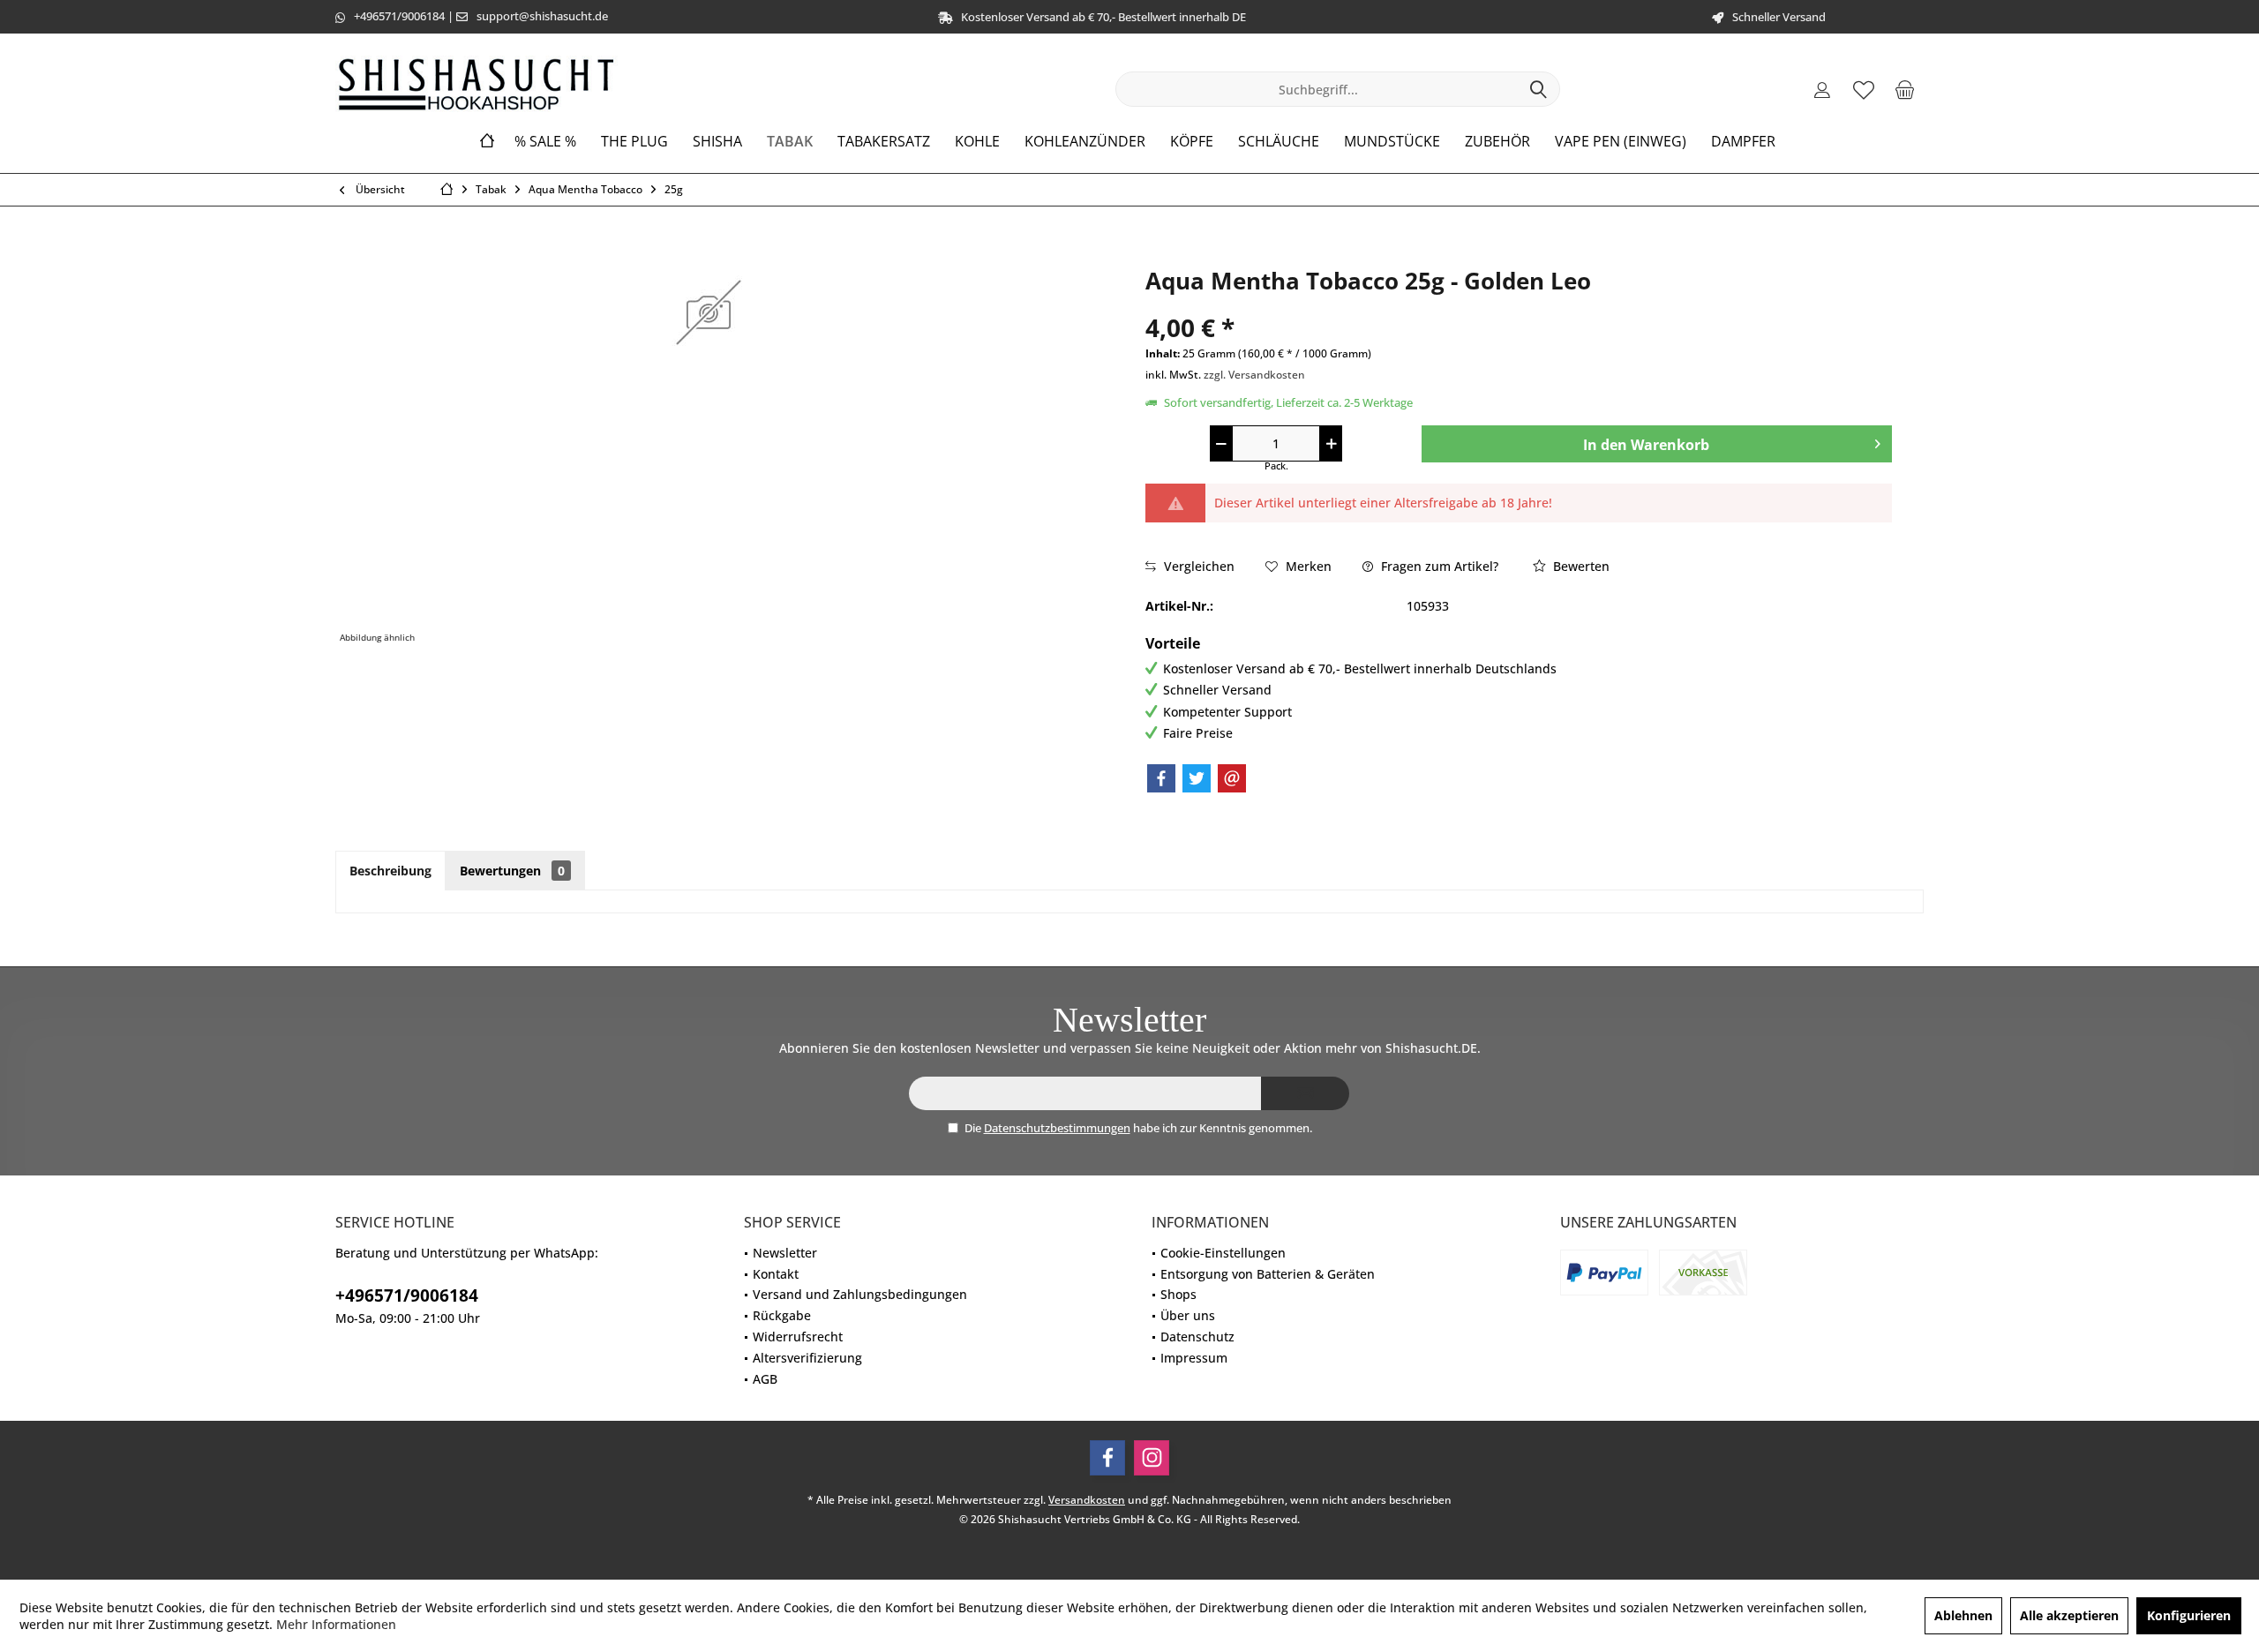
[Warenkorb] (1905, 89)
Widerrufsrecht (798, 1337)
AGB (765, 1379)
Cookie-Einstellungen (1223, 1253)
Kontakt (776, 1274)
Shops (1178, 1294)
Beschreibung (390, 871)
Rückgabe (782, 1315)
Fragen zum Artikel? (1438, 566)
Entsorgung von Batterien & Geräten (1268, 1274)
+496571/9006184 (399, 16)
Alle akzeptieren (2069, 1615)
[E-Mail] (1232, 778)
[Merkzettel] (1864, 89)
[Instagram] (1152, 1458)
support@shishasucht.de (542, 16)
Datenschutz (1197, 1337)
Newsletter (785, 1253)
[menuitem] (1905, 89)
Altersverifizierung (807, 1358)
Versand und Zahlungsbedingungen (860, 1294)
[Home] (487, 142)
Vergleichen (1197, 566)
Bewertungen (512, 871)
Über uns (1188, 1315)
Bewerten (1580, 566)
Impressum (1194, 1358)
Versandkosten (1087, 1500)
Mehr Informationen (336, 1624)
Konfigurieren (2189, 1615)
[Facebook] (1161, 778)
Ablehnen (1963, 1615)
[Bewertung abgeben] (1519, 304)
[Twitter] (1197, 778)
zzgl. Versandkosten (1254, 375)
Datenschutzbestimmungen (1057, 1128)
